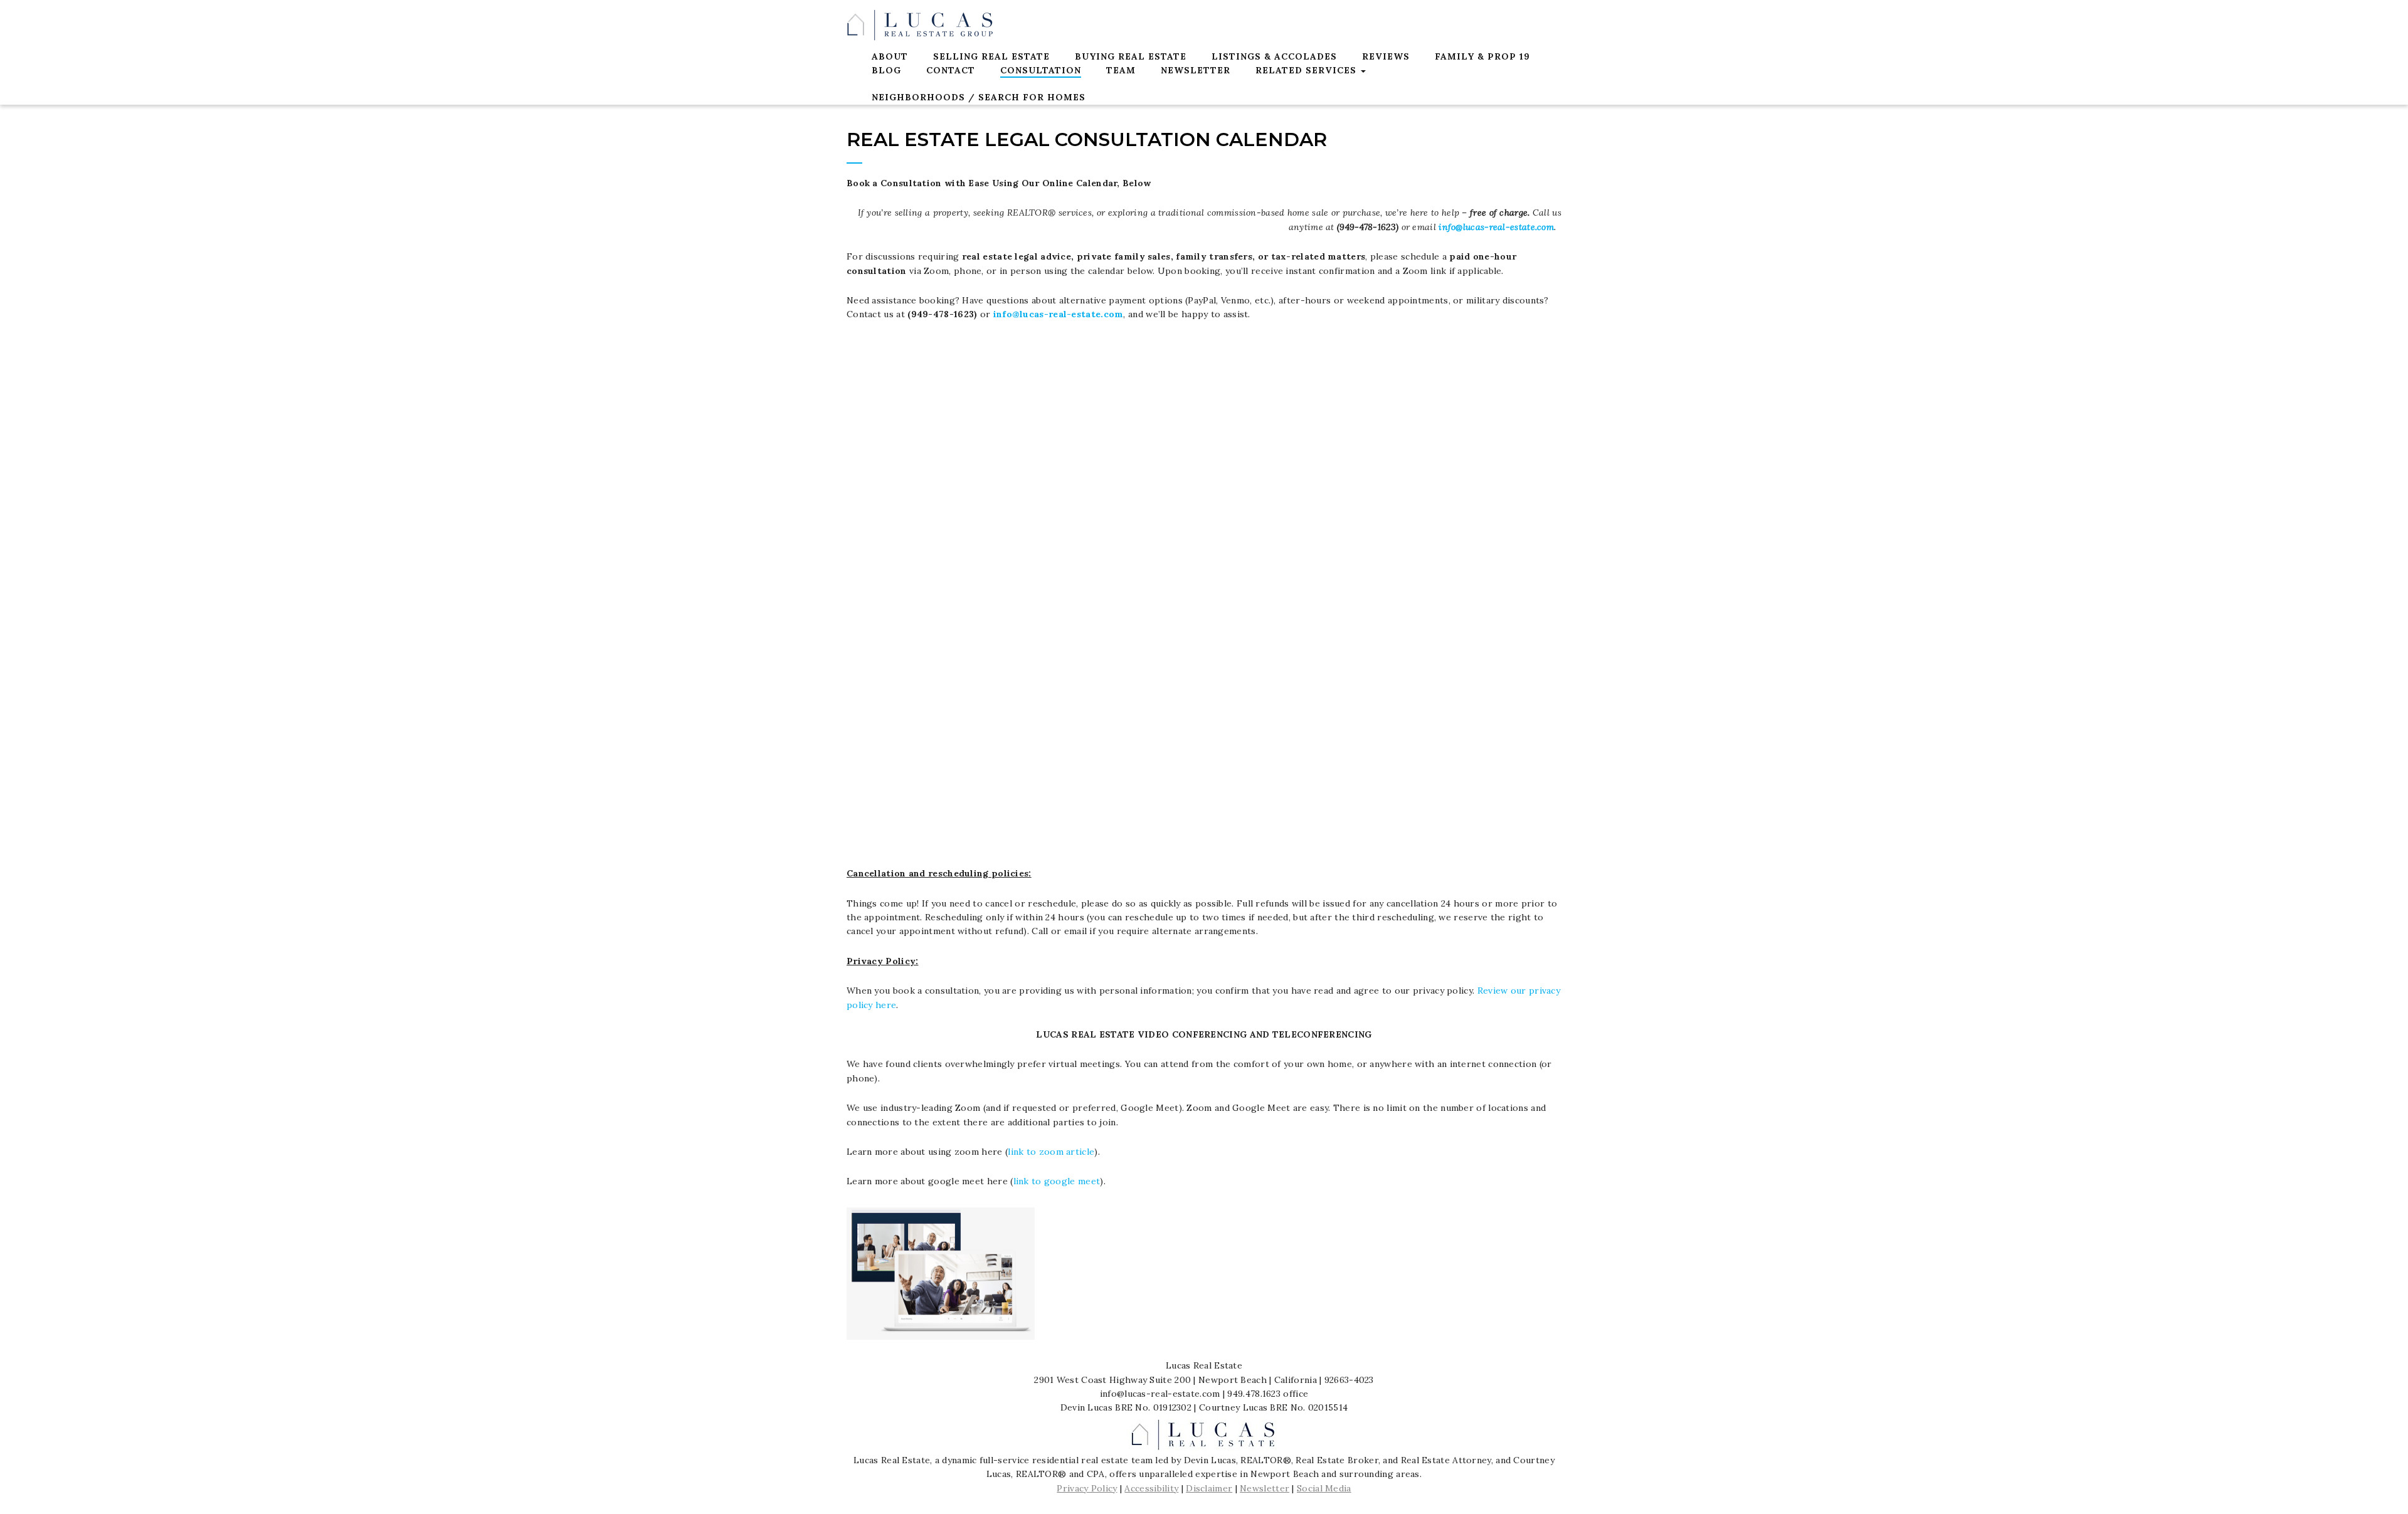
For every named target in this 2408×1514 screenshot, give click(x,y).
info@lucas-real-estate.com (1496, 227)
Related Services (1307, 70)
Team (1121, 70)
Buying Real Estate (1131, 56)
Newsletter (1196, 70)
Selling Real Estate (991, 56)
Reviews (1386, 56)
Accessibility (1151, 1488)
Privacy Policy (1087, 1488)
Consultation (1041, 70)
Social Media (1324, 1488)
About (890, 56)
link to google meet (1057, 1181)
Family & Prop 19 (1482, 56)
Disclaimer (1209, 1488)
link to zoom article (1051, 1152)
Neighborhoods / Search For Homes (979, 97)
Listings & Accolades (1274, 56)
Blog (886, 70)
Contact (951, 70)
